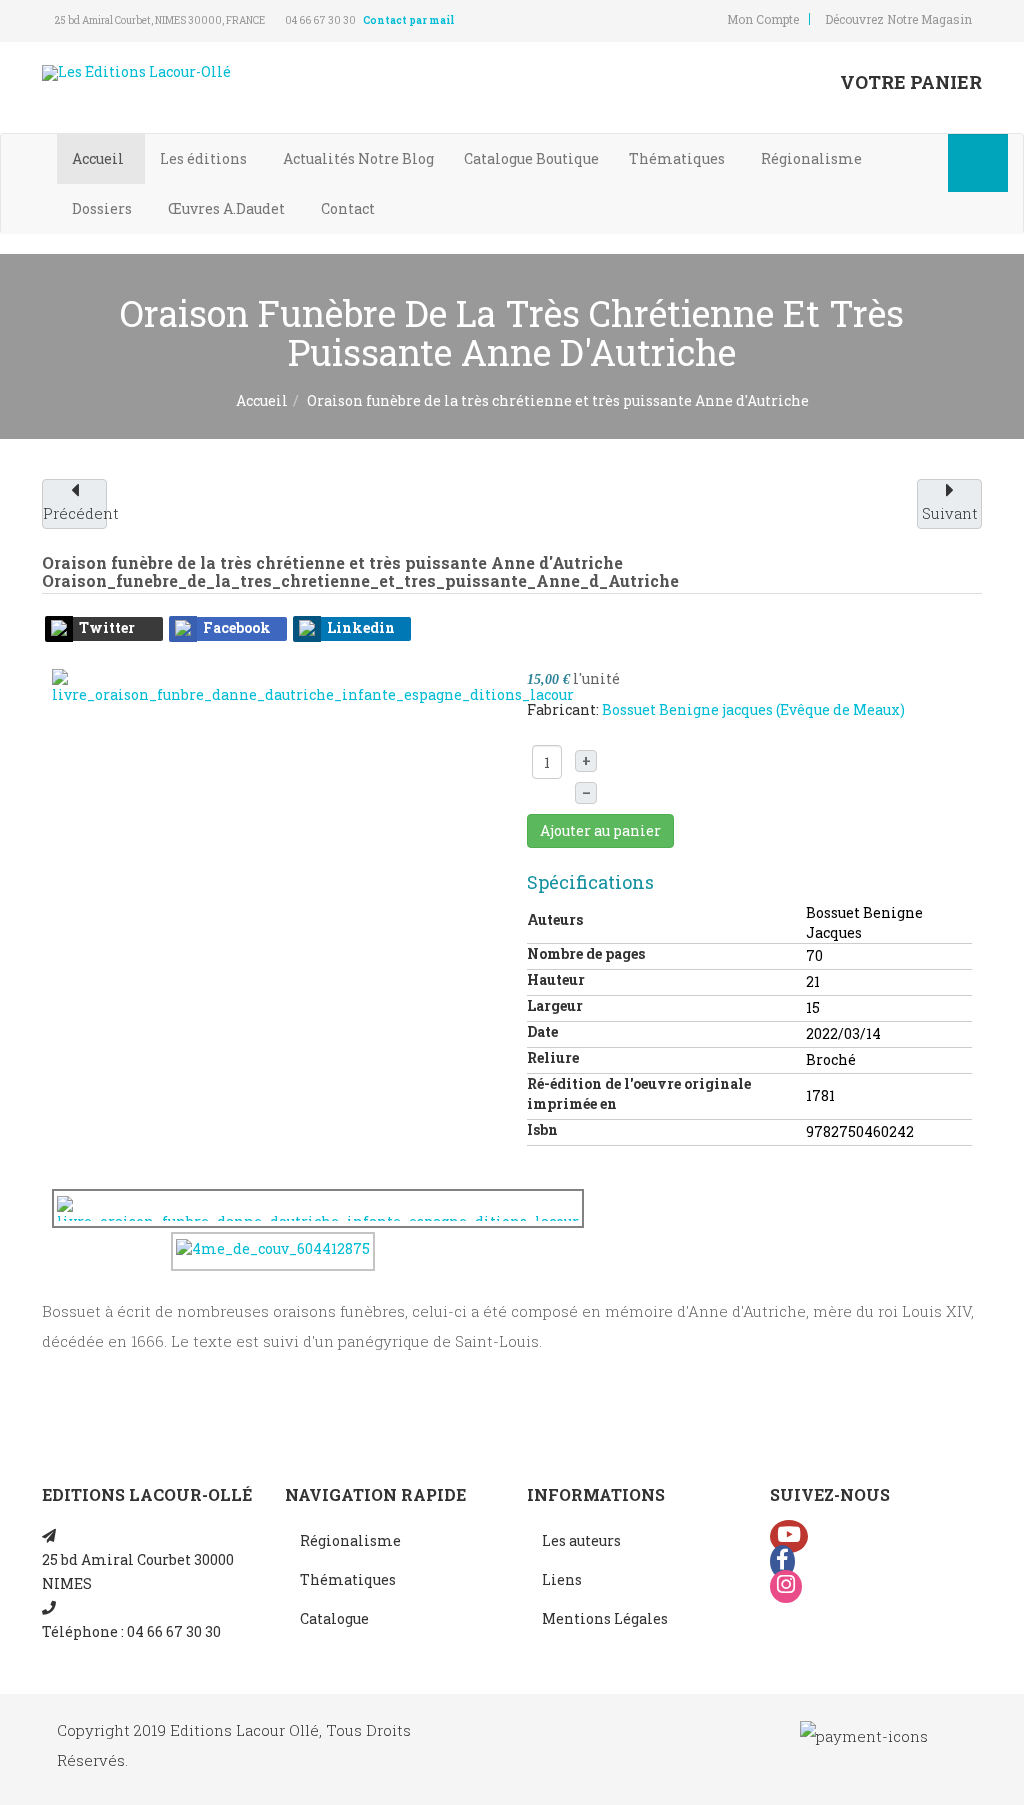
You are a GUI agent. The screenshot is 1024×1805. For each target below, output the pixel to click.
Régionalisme (813, 158)
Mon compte (763, 19)
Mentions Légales (605, 1618)
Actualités (358, 158)
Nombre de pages (586, 953)
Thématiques (678, 158)
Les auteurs (581, 1540)
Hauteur (556, 979)
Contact (349, 208)
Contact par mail (408, 20)
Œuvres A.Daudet (228, 208)
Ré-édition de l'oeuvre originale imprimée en (639, 1093)
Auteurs (555, 919)
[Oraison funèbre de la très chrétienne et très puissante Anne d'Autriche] (313, 685)
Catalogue (531, 158)
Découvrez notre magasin (898, 19)
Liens (562, 1579)
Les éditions (205, 158)
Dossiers (103, 208)
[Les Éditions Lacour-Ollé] (136, 73)
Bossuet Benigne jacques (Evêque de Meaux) (753, 709)
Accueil (99, 158)
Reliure (553, 1057)
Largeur (555, 1005)
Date (542, 1031)
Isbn (542, 1129)
